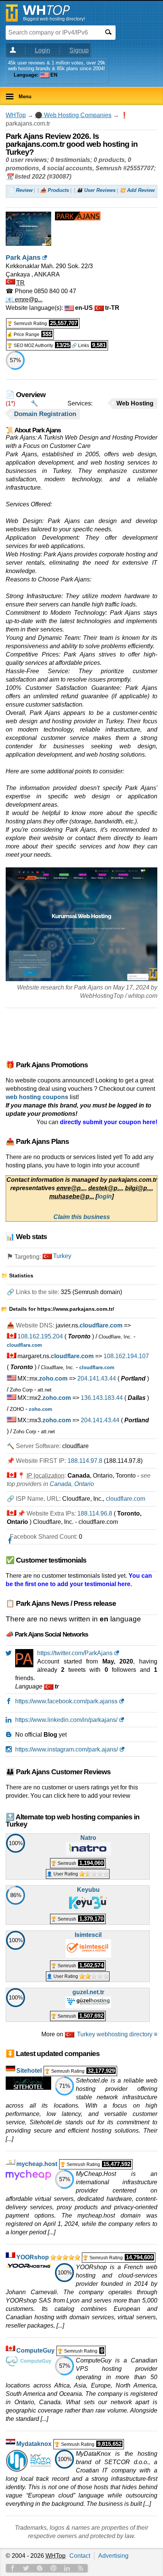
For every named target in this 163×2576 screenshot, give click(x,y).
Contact (80, 2556)
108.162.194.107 (126, 1356)
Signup (79, 50)
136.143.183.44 (102, 1398)
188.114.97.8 (85, 1461)
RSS (81, 2568)
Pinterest (53, 2568)
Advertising (113, 2556)
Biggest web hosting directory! (54, 19)
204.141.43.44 (97, 1378)
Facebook (13, 2568)
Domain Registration (45, 414)
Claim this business (82, 1217)
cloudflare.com (125, 1499)
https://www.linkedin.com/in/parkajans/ (66, 1720)
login (105, 1196)
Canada (60, 1484)
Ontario (84, 1484)
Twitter (26, 2568)
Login (42, 50)
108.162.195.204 (40, 1336)
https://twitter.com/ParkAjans (75, 1653)
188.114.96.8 (95, 1513)
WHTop (16, 115)
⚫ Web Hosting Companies (73, 115)
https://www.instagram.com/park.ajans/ (67, 1749)
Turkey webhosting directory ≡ (117, 2034)
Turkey (62, 1256)
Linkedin (67, 2568)
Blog (40, 2568)
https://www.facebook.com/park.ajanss (66, 1701)
